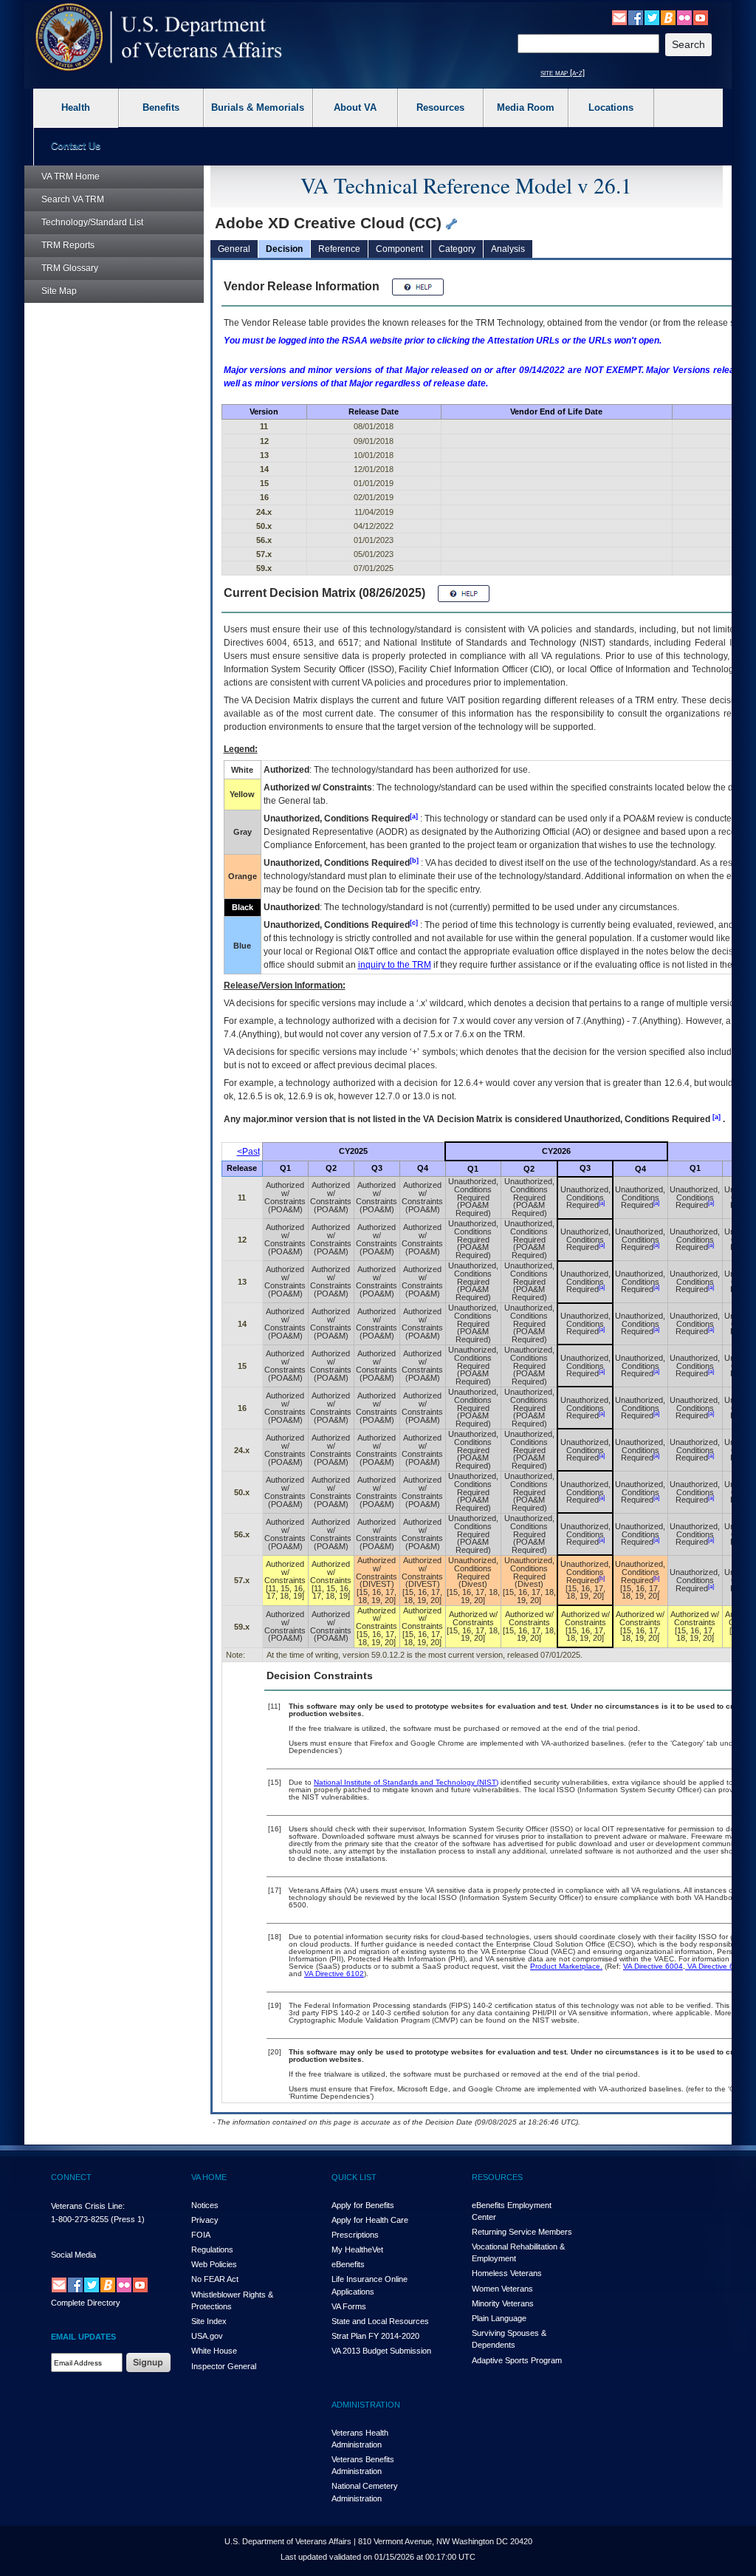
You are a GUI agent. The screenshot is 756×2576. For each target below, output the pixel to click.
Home (71, 177)
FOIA (201, 2235)
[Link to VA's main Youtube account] (701, 17)
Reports (68, 245)
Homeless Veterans (507, 2273)
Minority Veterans (503, 2303)
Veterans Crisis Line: (88, 2206)
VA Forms (349, 2306)
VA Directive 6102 (334, 1974)
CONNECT (71, 2177)
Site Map (59, 291)
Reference (339, 249)
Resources (440, 107)
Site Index (209, 2321)
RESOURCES (497, 2177)
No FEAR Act (215, 2279)
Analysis (508, 249)
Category (457, 249)
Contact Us (76, 146)
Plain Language (499, 2318)
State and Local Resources (380, 2321)
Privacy (205, 2220)
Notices (205, 2205)
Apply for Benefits (363, 2205)
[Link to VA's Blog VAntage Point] (668, 17)
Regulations (212, 2249)
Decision (284, 249)
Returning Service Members (522, 2232)
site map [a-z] (563, 72)
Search (73, 199)
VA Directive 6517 (716, 1966)
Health (76, 107)
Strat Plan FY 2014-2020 (375, 2336)
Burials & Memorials (258, 107)
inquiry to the (395, 965)
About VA (355, 107)
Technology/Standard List (92, 222)
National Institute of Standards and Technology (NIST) (406, 1782)
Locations (611, 107)
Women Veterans (502, 2289)
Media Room (526, 107)
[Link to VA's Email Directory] (619, 17)
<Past (248, 1152)
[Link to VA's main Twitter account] (652, 17)
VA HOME (209, 2177)
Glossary (70, 268)
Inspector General (224, 2366)
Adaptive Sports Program (517, 2360)
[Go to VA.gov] (159, 37)
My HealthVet (357, 2249)
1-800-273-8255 (80, 2219)
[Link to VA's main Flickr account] (684, 17)
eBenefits (348, 2264)
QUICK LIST (354, 2177)
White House (214, 2351)
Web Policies (214, 2264)
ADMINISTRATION (366, 2405)
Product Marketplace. (566, 1966)
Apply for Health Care (370, 2220)
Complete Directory (86, 2303)
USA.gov (207, 2336)
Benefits (161, 107)
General (234, 249)
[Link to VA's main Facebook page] (636, 17)
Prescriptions (355, 2235)
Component (399, 249)
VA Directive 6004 (653, 1966)
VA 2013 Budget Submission (381, 2351)
